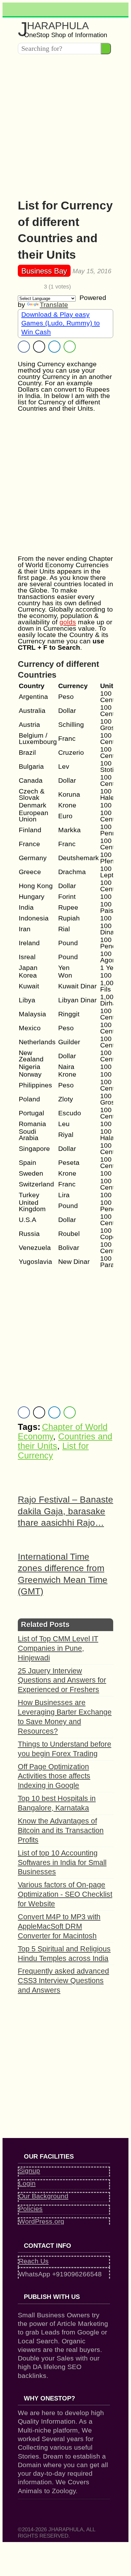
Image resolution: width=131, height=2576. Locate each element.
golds (68, 622)
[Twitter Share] (39, 347)
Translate (54, 305)
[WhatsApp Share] (70, 347)
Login (27, 2183)
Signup (29, 2171)
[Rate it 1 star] (20, 287)
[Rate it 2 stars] (25, 287)
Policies (31, 2209)
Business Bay (44, 271)
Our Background (44, 2196)
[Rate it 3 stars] (30, 287)
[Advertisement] (65, 124)
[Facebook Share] (24, 347)
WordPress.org (41, 2221)
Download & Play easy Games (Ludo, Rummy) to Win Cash (61, 323)
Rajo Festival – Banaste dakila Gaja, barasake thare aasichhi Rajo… (65, 1511)
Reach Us (34, 2261)
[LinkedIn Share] (54, 347)
